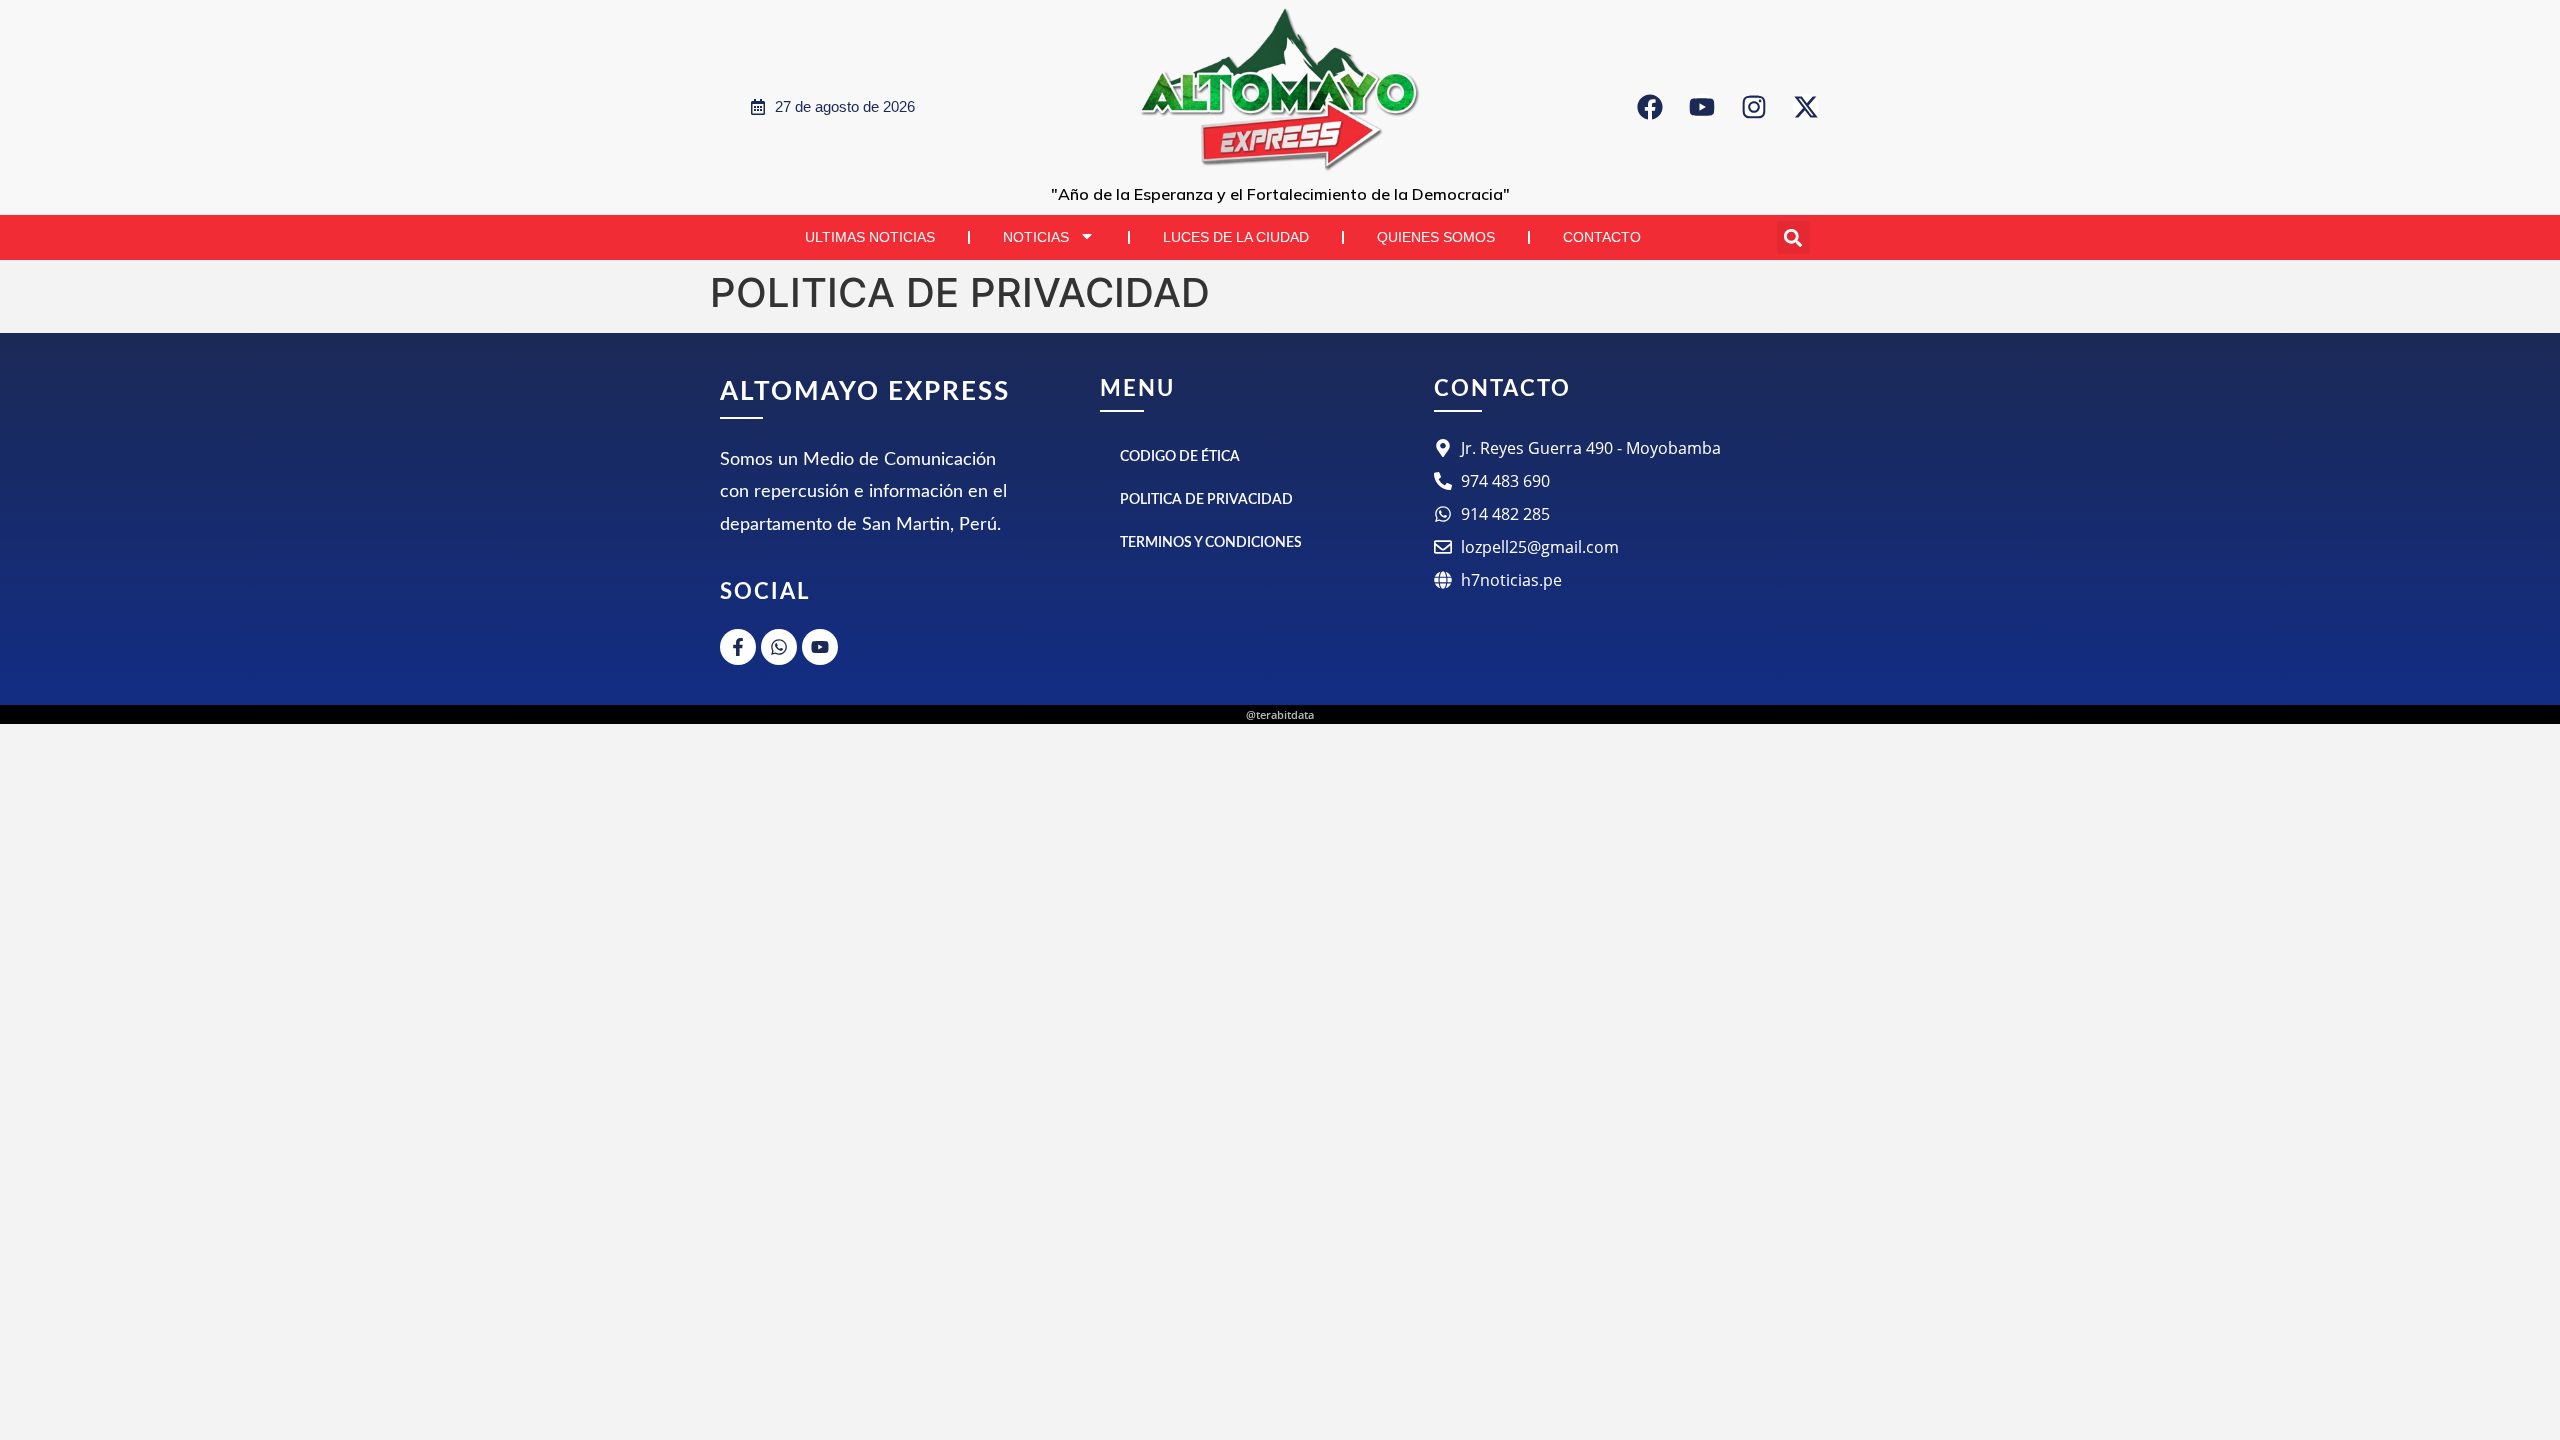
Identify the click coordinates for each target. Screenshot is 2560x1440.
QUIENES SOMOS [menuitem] (1436, 237)
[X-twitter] (1806, 107)
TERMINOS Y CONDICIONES (1211, 543)
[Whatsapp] (779, 647)
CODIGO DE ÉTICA (1180, 457)
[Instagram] (1754, 107)
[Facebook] (1650, 107)
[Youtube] (1702, 107)
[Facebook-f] (738, 647)
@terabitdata (1280, 714)
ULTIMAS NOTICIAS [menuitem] (870, 237)
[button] (1793, 237)
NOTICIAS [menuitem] (1036, 237)
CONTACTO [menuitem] (1602, 237)
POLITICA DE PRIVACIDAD (1206, 500)
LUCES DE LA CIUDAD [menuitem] (1236, 237)
